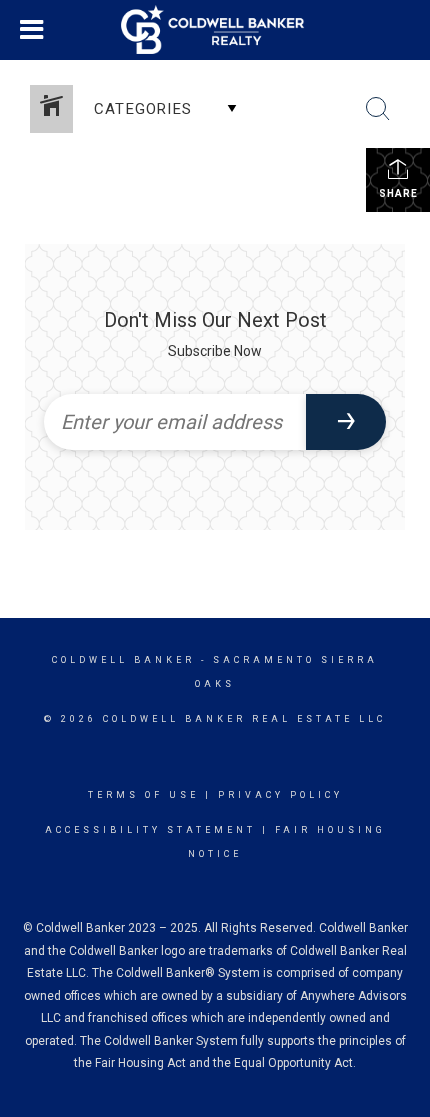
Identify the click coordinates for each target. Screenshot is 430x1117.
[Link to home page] (215, 30)
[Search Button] (378, 109)
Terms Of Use (143, 795)
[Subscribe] (346, 422)
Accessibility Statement (150, 830)
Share (398, 193)
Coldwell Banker (123, 660)
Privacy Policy (280, 795)
